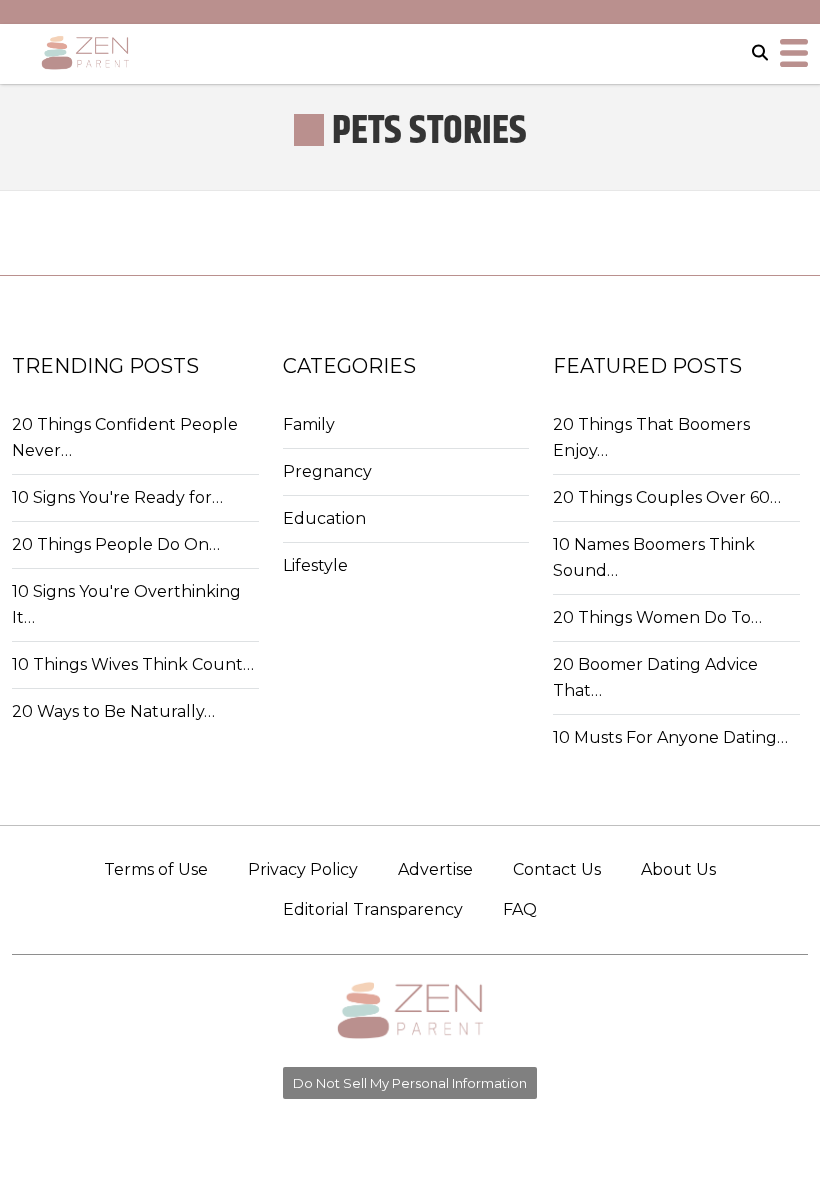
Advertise (435, 869)
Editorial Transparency (373, 909)
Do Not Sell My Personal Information (410, 1083)
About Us (678, 869)
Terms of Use (156, 869)
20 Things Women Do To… (657, 617)
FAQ (520, 909)
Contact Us (557, 869)
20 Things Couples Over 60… (667, 497)
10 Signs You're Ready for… (117, 497)
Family (309, 424)
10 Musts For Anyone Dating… (670, 737)
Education (324, 518)
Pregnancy (327, 471)
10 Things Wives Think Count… (133, 664)
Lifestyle (315, 565)
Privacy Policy (303, 869)
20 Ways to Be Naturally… (113, 711)
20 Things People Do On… (116, 544)
